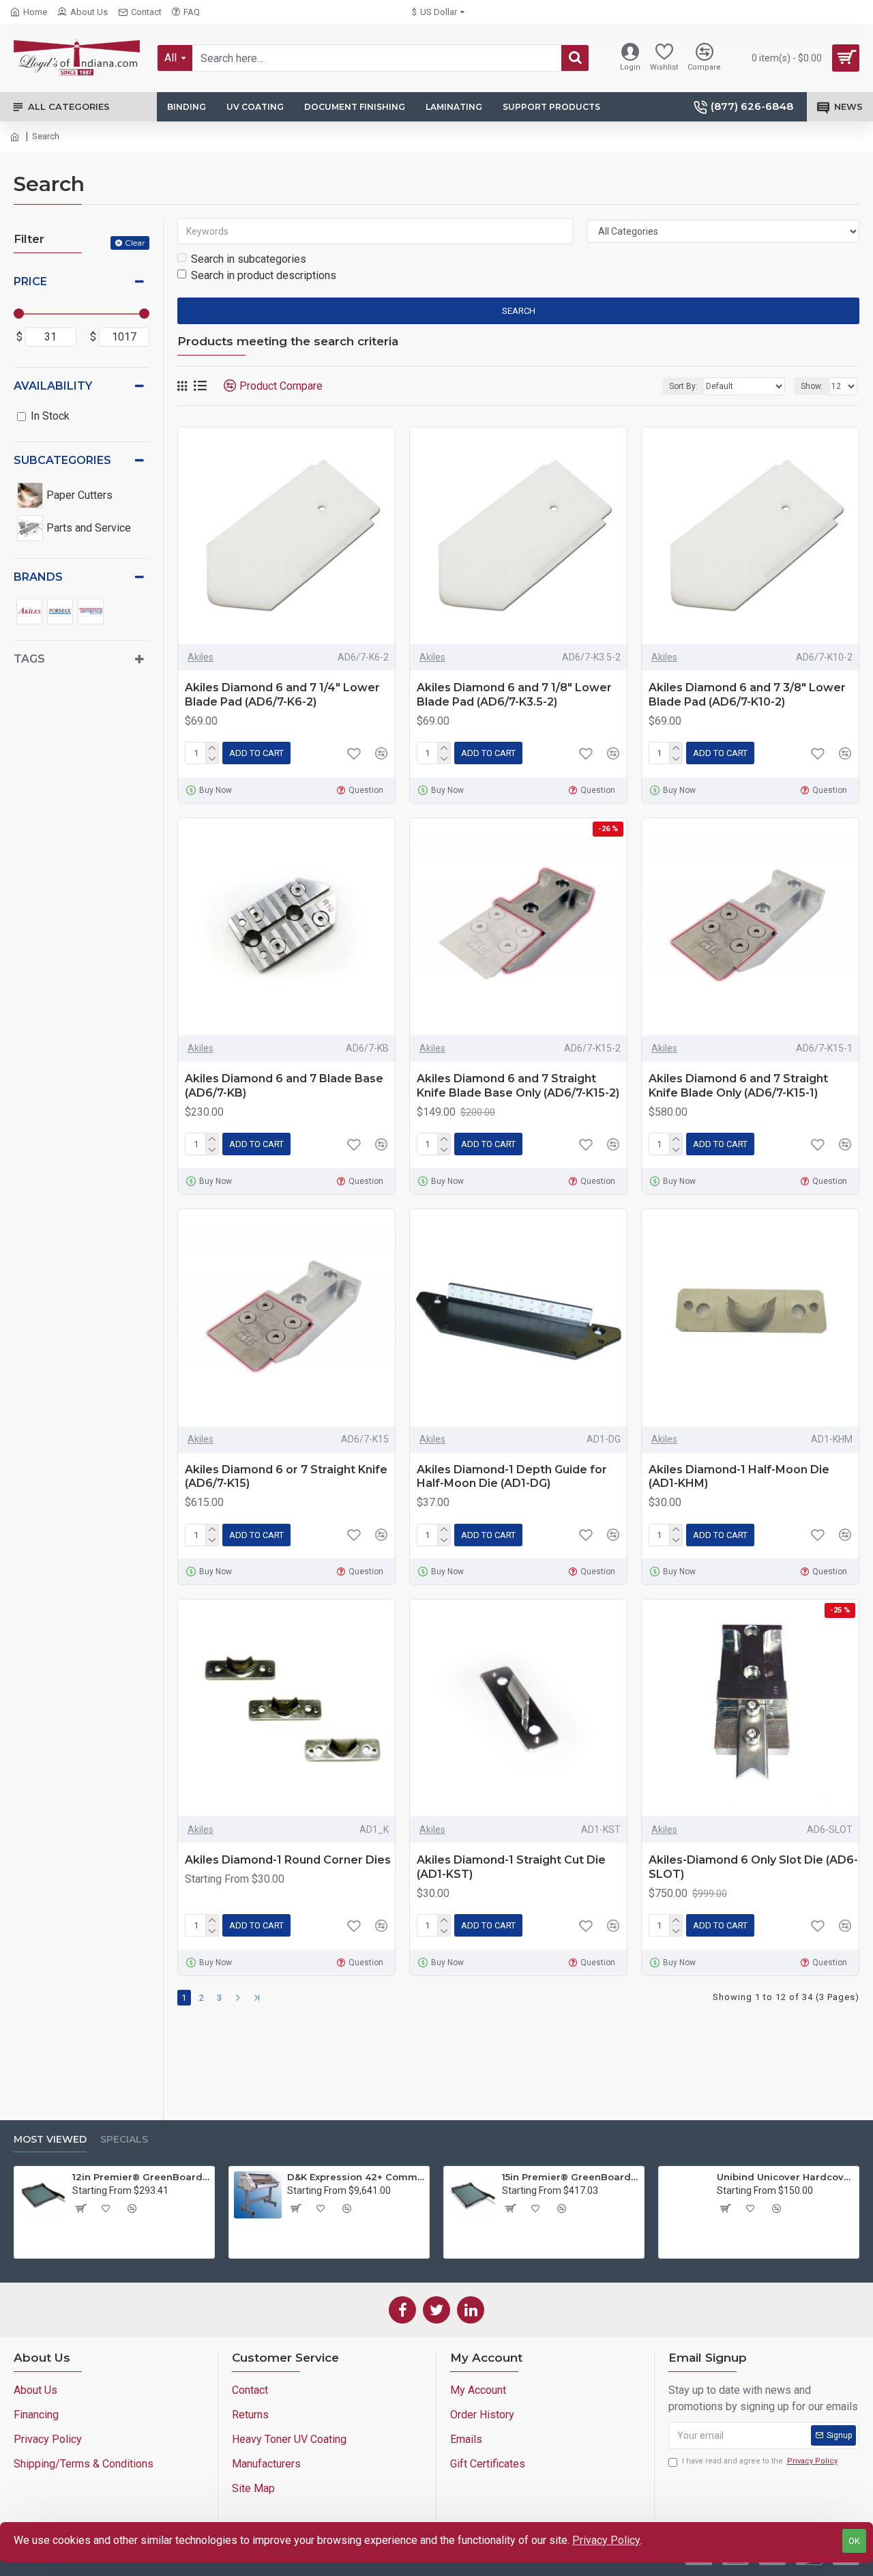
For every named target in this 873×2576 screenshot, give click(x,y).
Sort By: (683, 386)
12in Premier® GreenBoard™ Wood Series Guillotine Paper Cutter (141, 2177)
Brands (38, 577)
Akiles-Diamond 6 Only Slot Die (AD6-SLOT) (753, 1867)
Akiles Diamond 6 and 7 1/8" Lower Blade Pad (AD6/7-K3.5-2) (514, 695)
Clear (135, 243)
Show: (812, 386)
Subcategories (62, 460)
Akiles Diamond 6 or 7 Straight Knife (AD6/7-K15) (286, 1477)
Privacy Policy (606, 2540)
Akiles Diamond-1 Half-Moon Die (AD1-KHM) (739, 1477)
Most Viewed (50, 2140)
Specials (124, 2140)
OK (854, 2541)
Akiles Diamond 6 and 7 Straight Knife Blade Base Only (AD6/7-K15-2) (518, 1086)
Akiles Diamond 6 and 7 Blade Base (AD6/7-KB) (284, 1086)
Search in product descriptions (264, 275)
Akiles (201, 657)
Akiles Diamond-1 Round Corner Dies (288, 1860)
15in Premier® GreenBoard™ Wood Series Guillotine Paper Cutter (571, 2177)
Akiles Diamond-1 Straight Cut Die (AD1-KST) (511, 1867)
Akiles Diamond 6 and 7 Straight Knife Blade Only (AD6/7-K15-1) (738, 1086)
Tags (29, 659)
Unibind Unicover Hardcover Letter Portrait (785, 2177)
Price (30, 281)
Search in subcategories (249, 259)
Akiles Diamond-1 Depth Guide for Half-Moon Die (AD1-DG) (512, 1477)
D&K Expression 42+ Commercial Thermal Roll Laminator (356, 2177)
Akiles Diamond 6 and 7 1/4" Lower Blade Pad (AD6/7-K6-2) (282, 695)
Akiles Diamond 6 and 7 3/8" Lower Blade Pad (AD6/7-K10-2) (747, 695)
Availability (53, 386)
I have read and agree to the (760, 2461)
